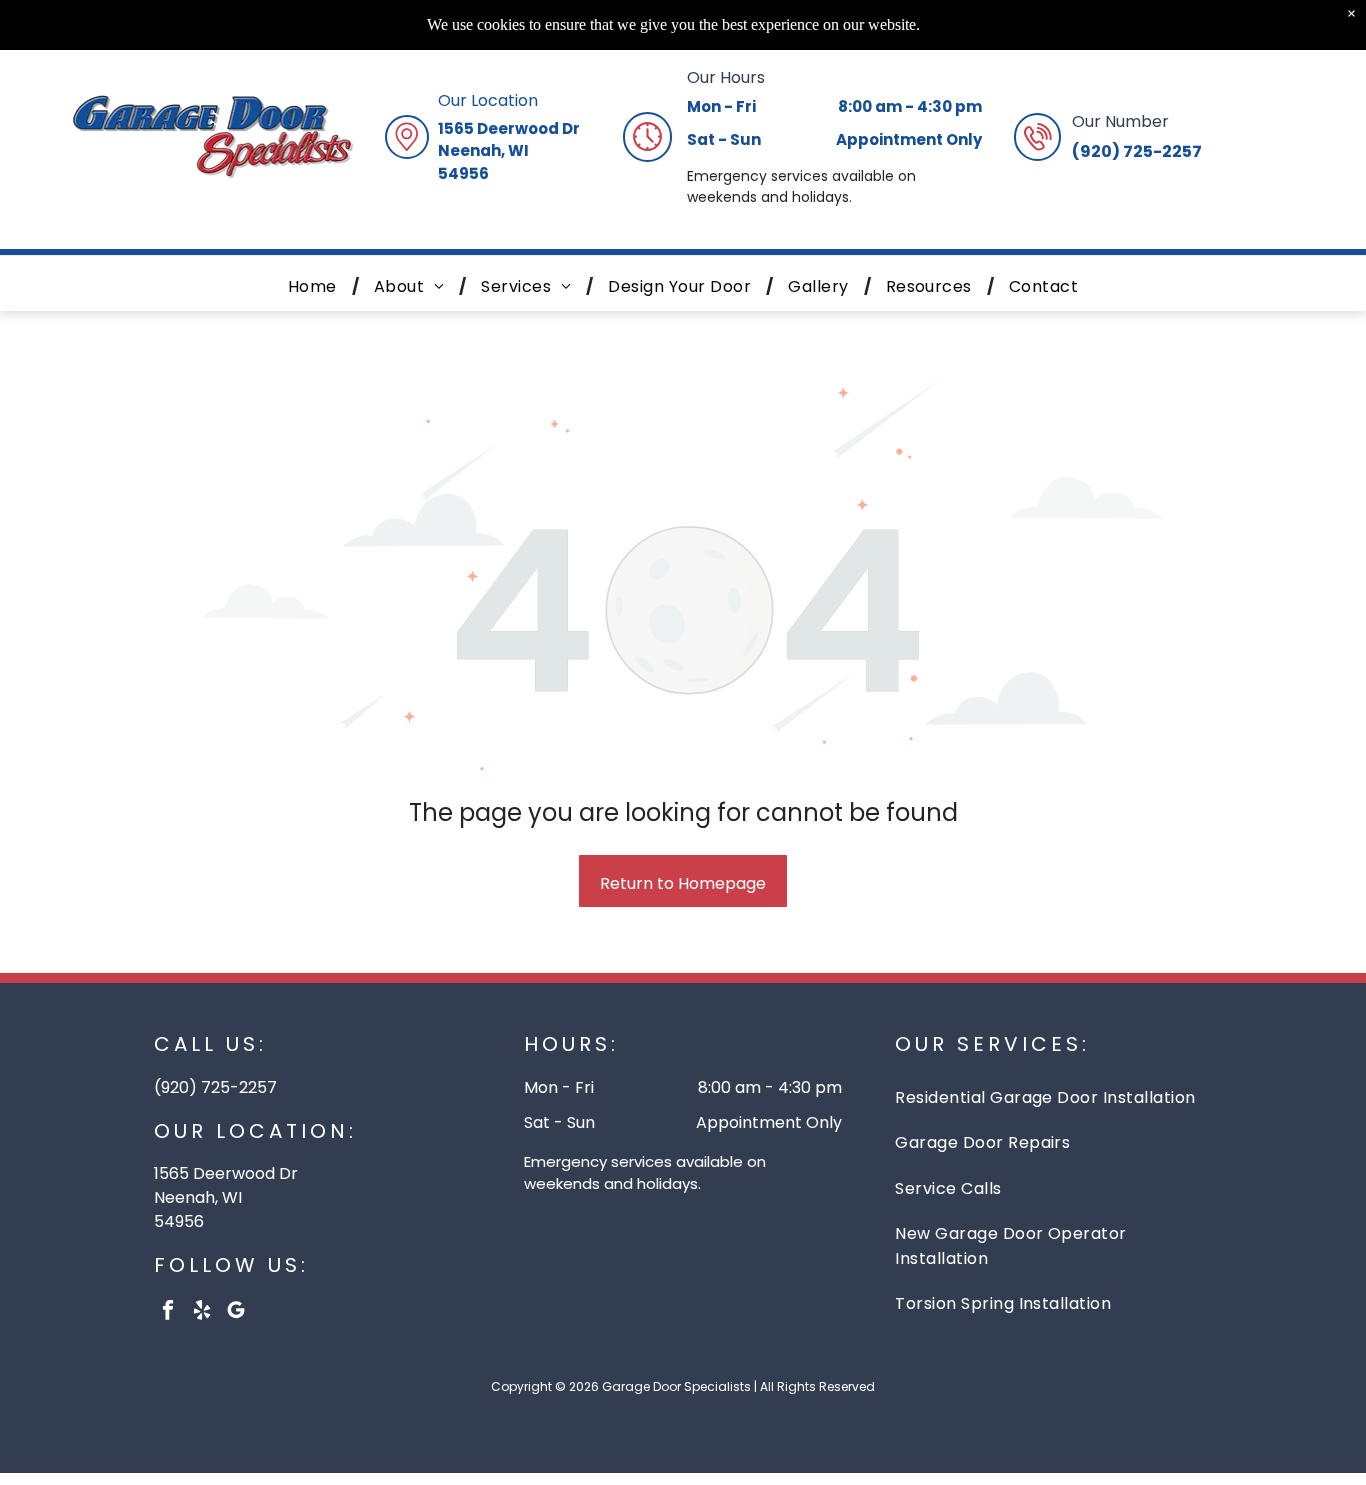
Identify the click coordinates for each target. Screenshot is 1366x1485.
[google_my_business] (236, 1313)
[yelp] (202, 1313)
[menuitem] (316, 286)
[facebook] (168, 1313)
